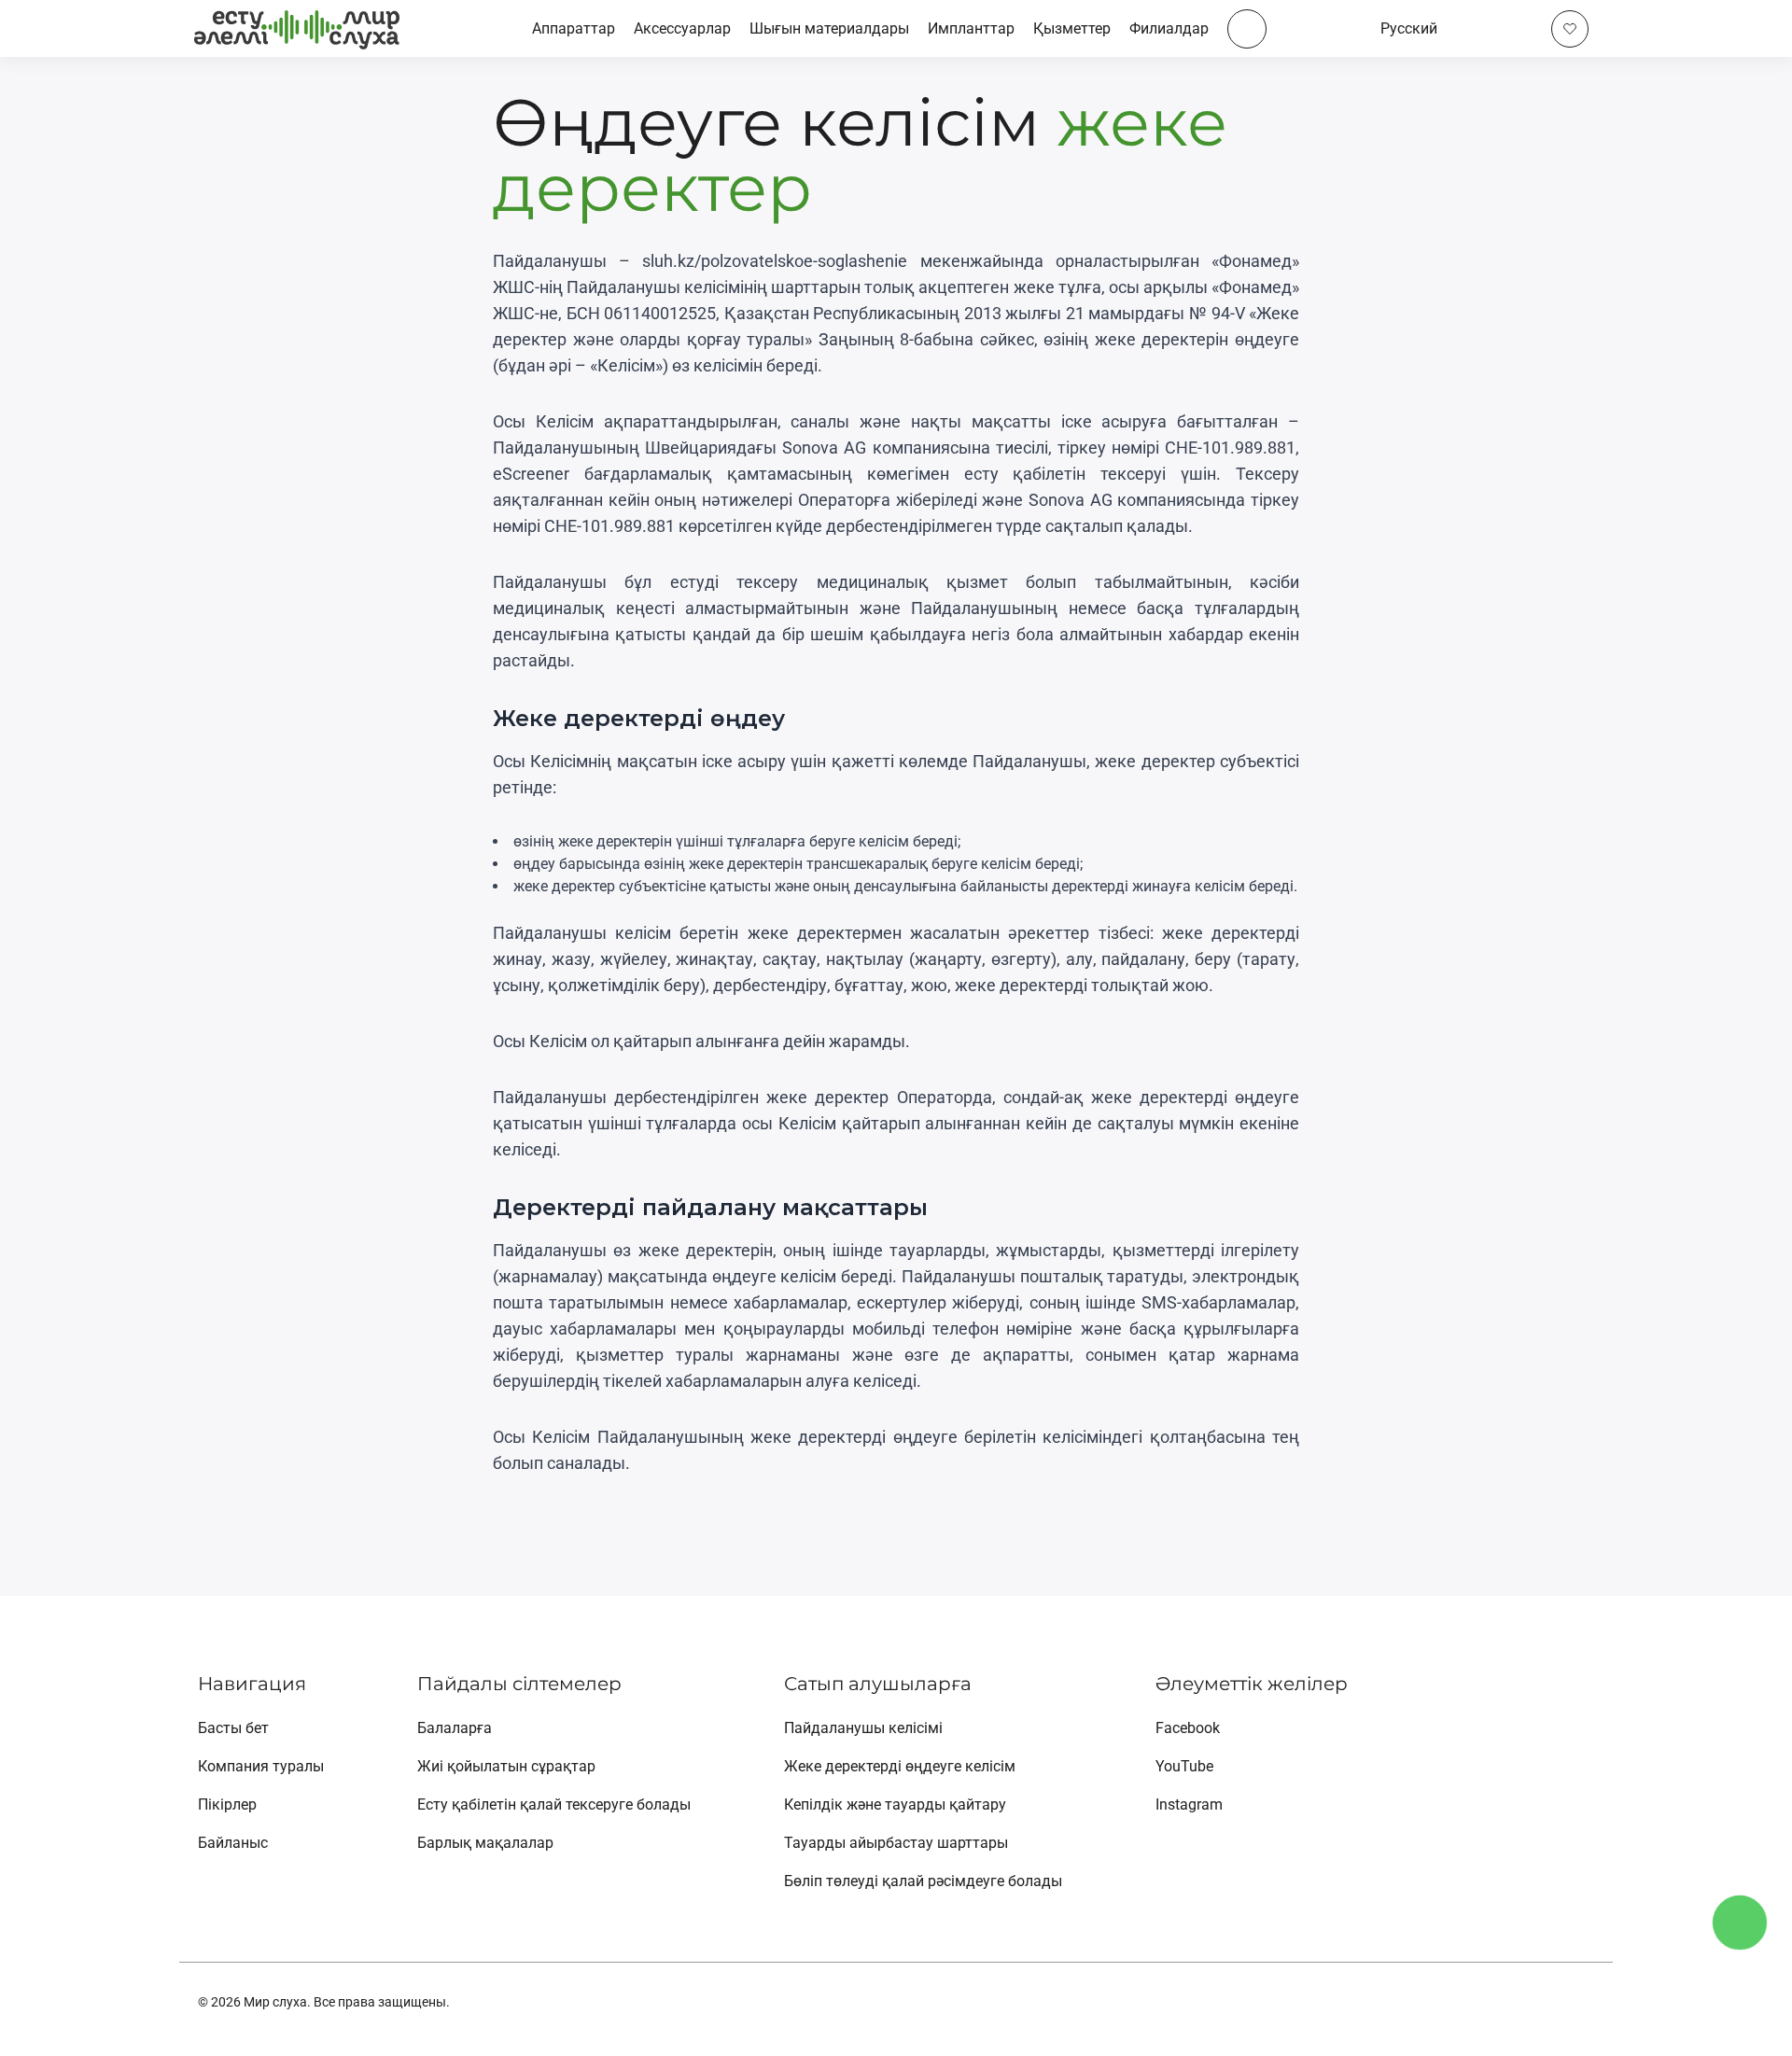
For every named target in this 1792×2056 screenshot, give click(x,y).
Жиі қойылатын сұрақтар (506, 1766)
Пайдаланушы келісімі (863, 1728)
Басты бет (233, 1728)
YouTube (1184, 1766)
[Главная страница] (297, 28)
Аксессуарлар (682, 28)
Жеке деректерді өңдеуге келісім (900, 1766)
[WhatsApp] (1747, 2011)
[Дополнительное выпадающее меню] (1247, 29)
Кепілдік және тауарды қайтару (895, 1804)
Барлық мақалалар (485, 1843)
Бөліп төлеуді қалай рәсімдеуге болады (923, 1881)
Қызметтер (1072, 28)
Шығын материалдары (829, 28)
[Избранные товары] (1570, 29)
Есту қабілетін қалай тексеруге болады (554, 1804)
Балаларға (455, 1728)
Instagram (1189, 1804)
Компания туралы (261, 1766)
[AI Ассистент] (1740, 1923)
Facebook (1188, 1728)
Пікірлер (227, 1804)
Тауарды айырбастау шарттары (896, 1843)
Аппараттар (574, 28)
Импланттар (971, 28)
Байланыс (233, 1843)
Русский (1409, 28)
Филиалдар (1169, 28)
